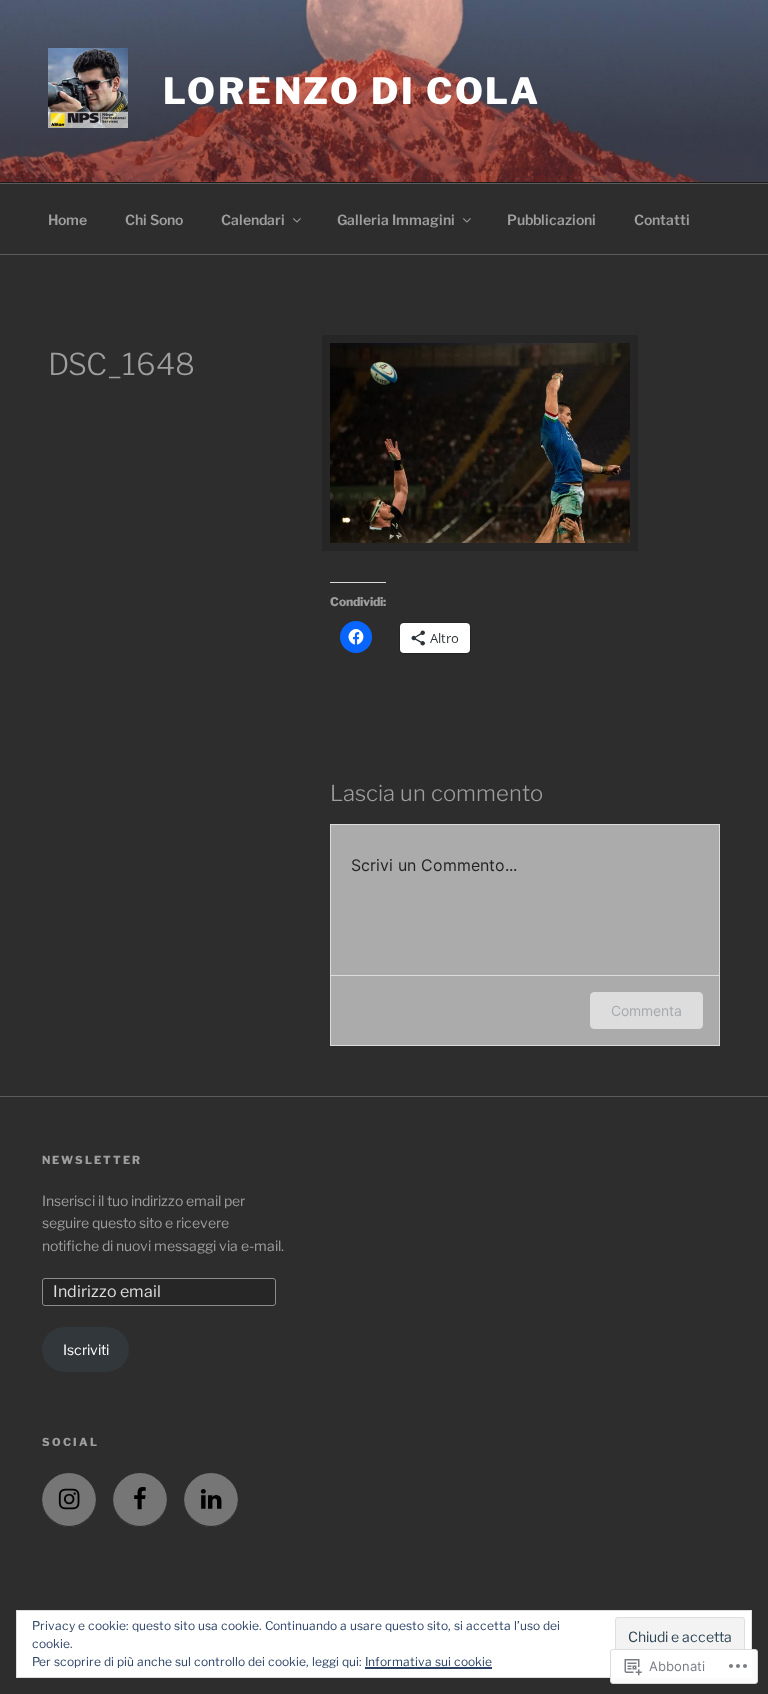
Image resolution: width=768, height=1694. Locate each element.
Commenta (646, 1010)
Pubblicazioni (551, 219)
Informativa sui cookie (428, 1661)
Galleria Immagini (396, 219)
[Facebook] (140, 1500)
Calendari (253, 219)
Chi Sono (154, 219)
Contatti (662, 219)
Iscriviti (86, 1349)
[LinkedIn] (211, 1500)
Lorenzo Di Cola (352, 91)
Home (67, 219)
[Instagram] (69, 1500)
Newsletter (92, 1160)
